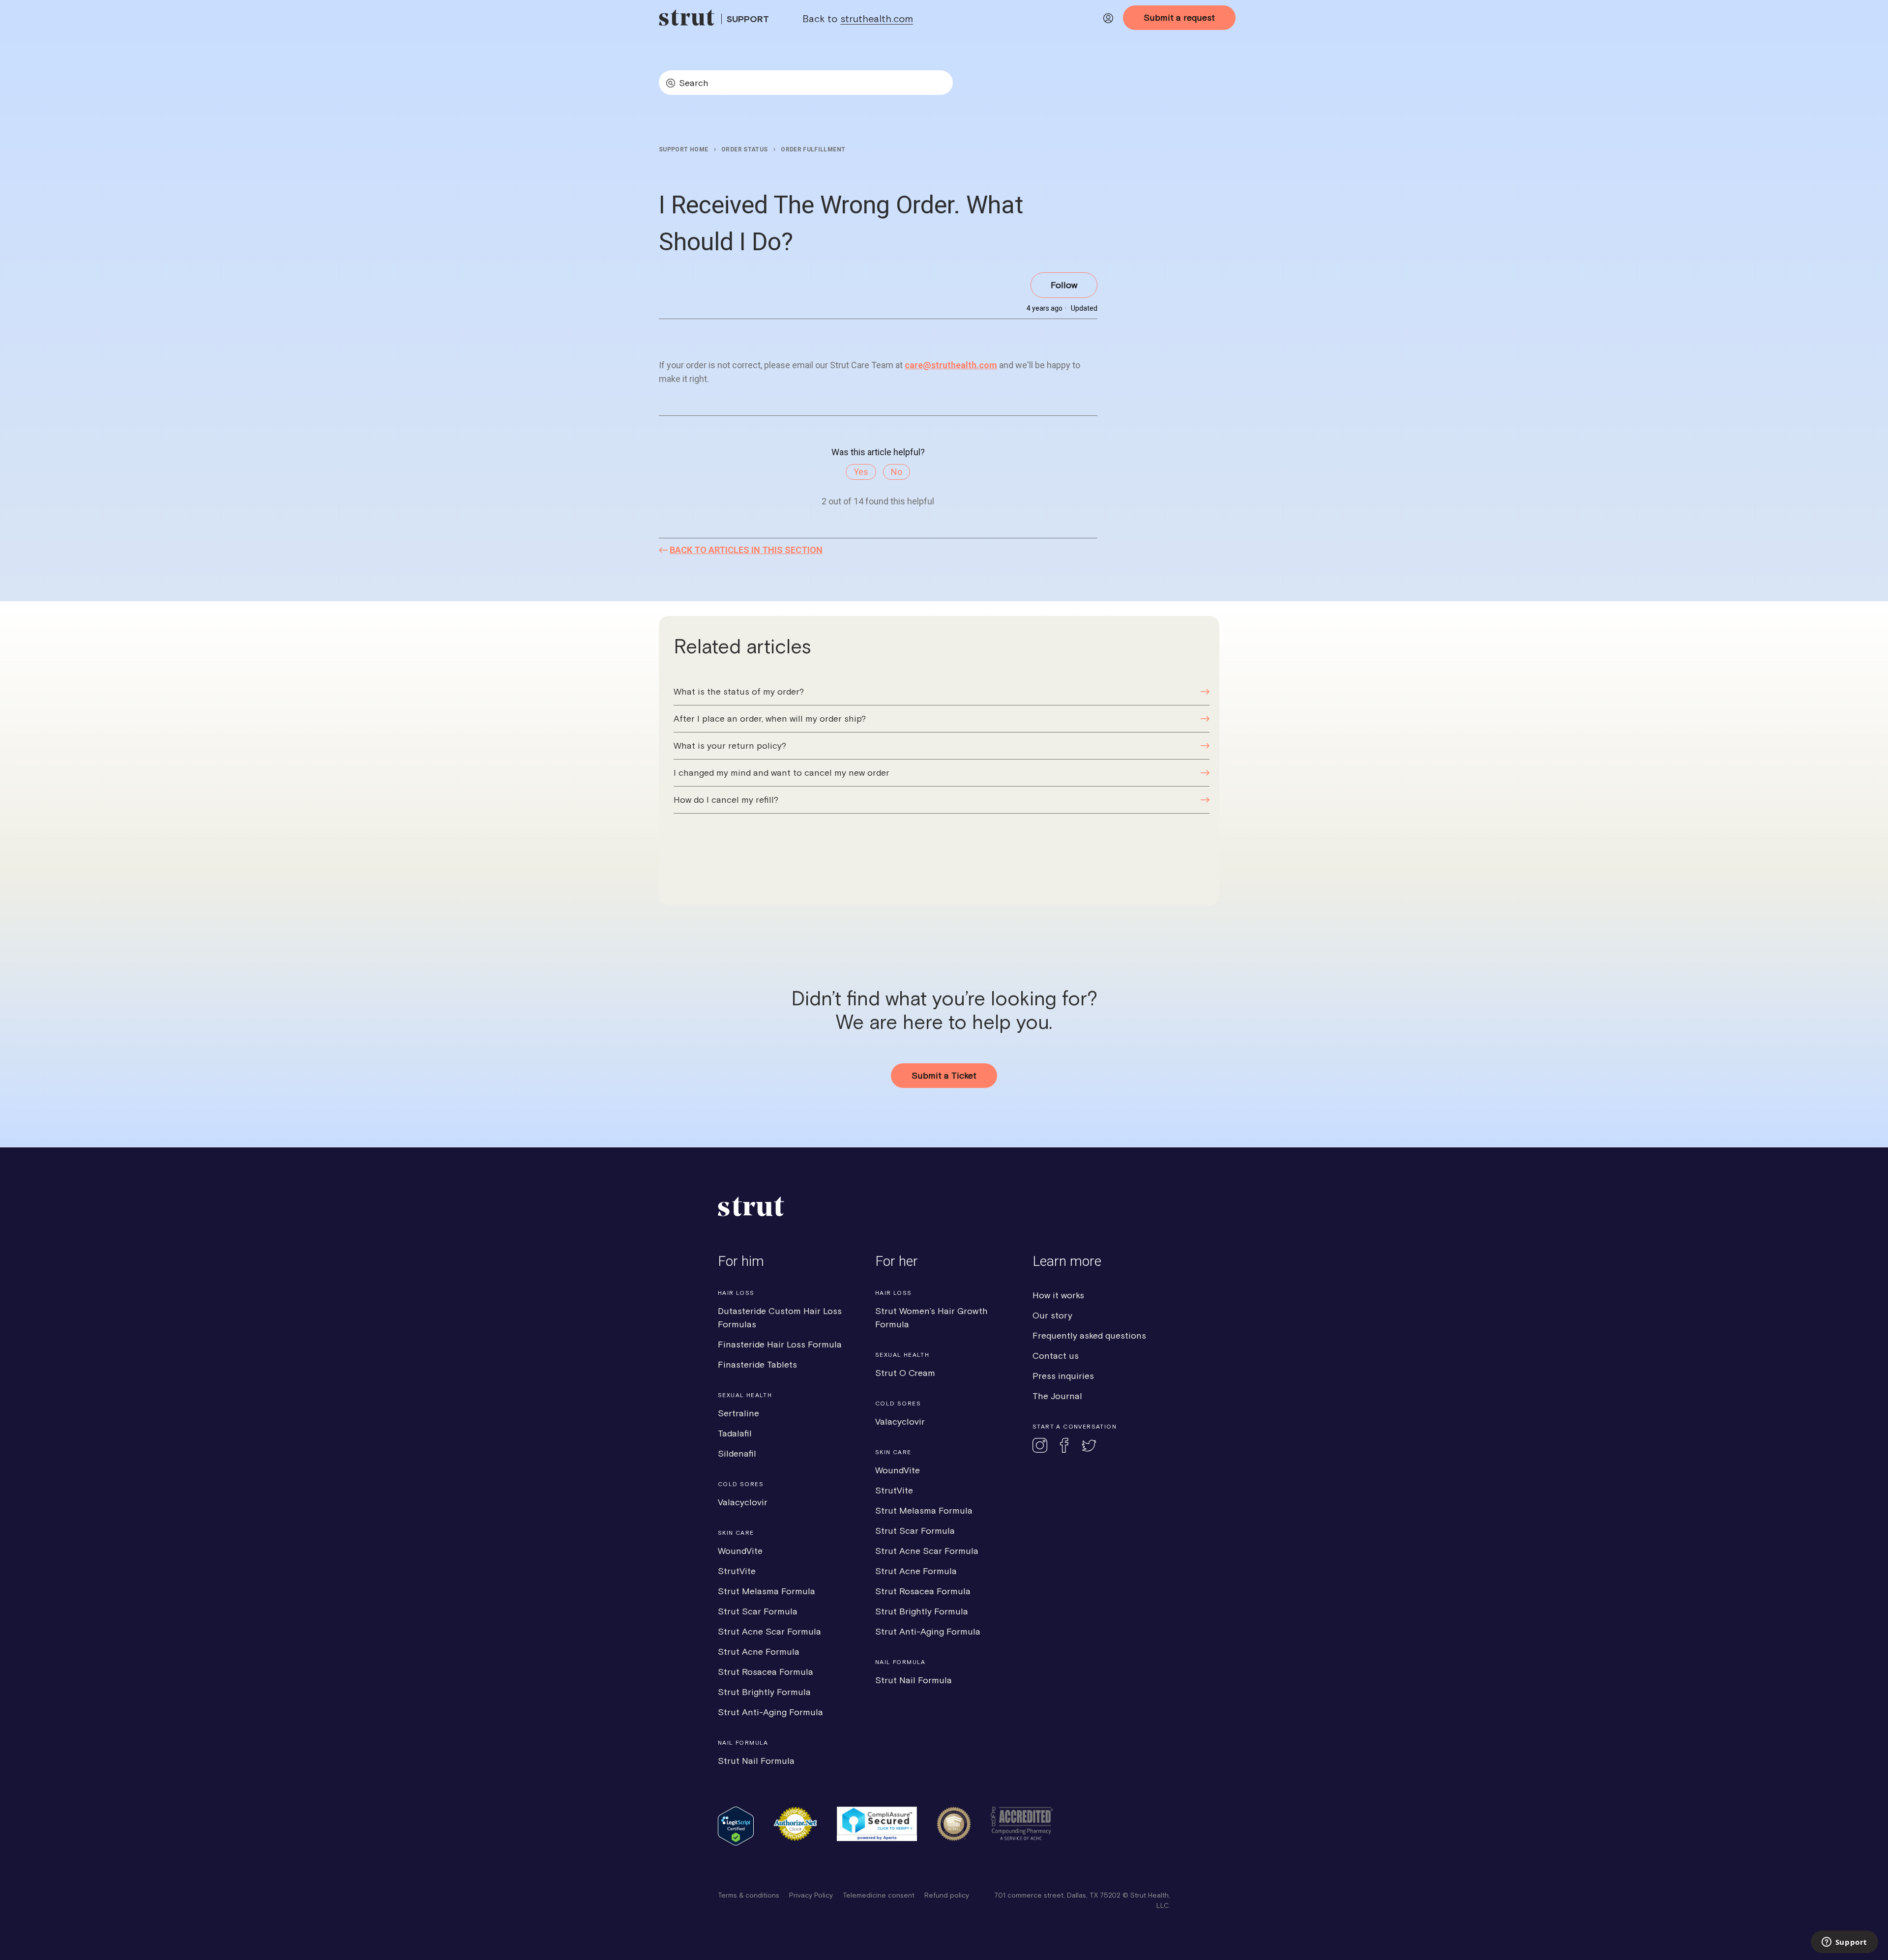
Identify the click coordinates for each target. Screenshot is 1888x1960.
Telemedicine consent (879, 1895)
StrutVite (737, 1571)
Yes (861, 472)
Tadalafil (735, 1433)
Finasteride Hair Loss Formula (780, 1344)
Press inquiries (1063, 1376)
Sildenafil (737, 1453)
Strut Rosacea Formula (766, 1672)
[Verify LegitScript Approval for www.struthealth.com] (736, 1843)
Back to (858, 18)
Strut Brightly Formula (764, 1692)
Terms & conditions (749, 1895)
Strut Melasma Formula (767, 1591)
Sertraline (738, 1413)
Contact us (1056, 1356)
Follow (1064, 285)
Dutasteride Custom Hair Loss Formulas (780, 1317)
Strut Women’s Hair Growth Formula (931, 1317)
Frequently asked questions (1089, 1335)
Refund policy (947, 1895)
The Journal (1057, 1396)
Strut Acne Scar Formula (769, 1631)
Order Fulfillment (813, 149)
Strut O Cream (905, 1373)
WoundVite (740, 1551)
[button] (1108, 20)
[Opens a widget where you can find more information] (1844, 1943)
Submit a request (1179, 17)
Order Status (744, 149)
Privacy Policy (811, 1895)
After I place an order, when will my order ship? (770, 718)
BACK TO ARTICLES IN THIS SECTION (746, 550)
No (897, 472)
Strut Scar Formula (758, 1611)
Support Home (683, 149)
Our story (1052, 1315)
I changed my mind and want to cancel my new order (782, 773)
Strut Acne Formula (759, 1652)
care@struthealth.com (951, 365)
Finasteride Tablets (757, 1364)
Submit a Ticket (944, 1075)
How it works (1058, 1295)
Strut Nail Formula (756, 1761)
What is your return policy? (730, 746)
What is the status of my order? (739, 691)
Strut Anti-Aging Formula (770, 1712)
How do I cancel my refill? (726, 800)
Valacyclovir (743, 1502)
